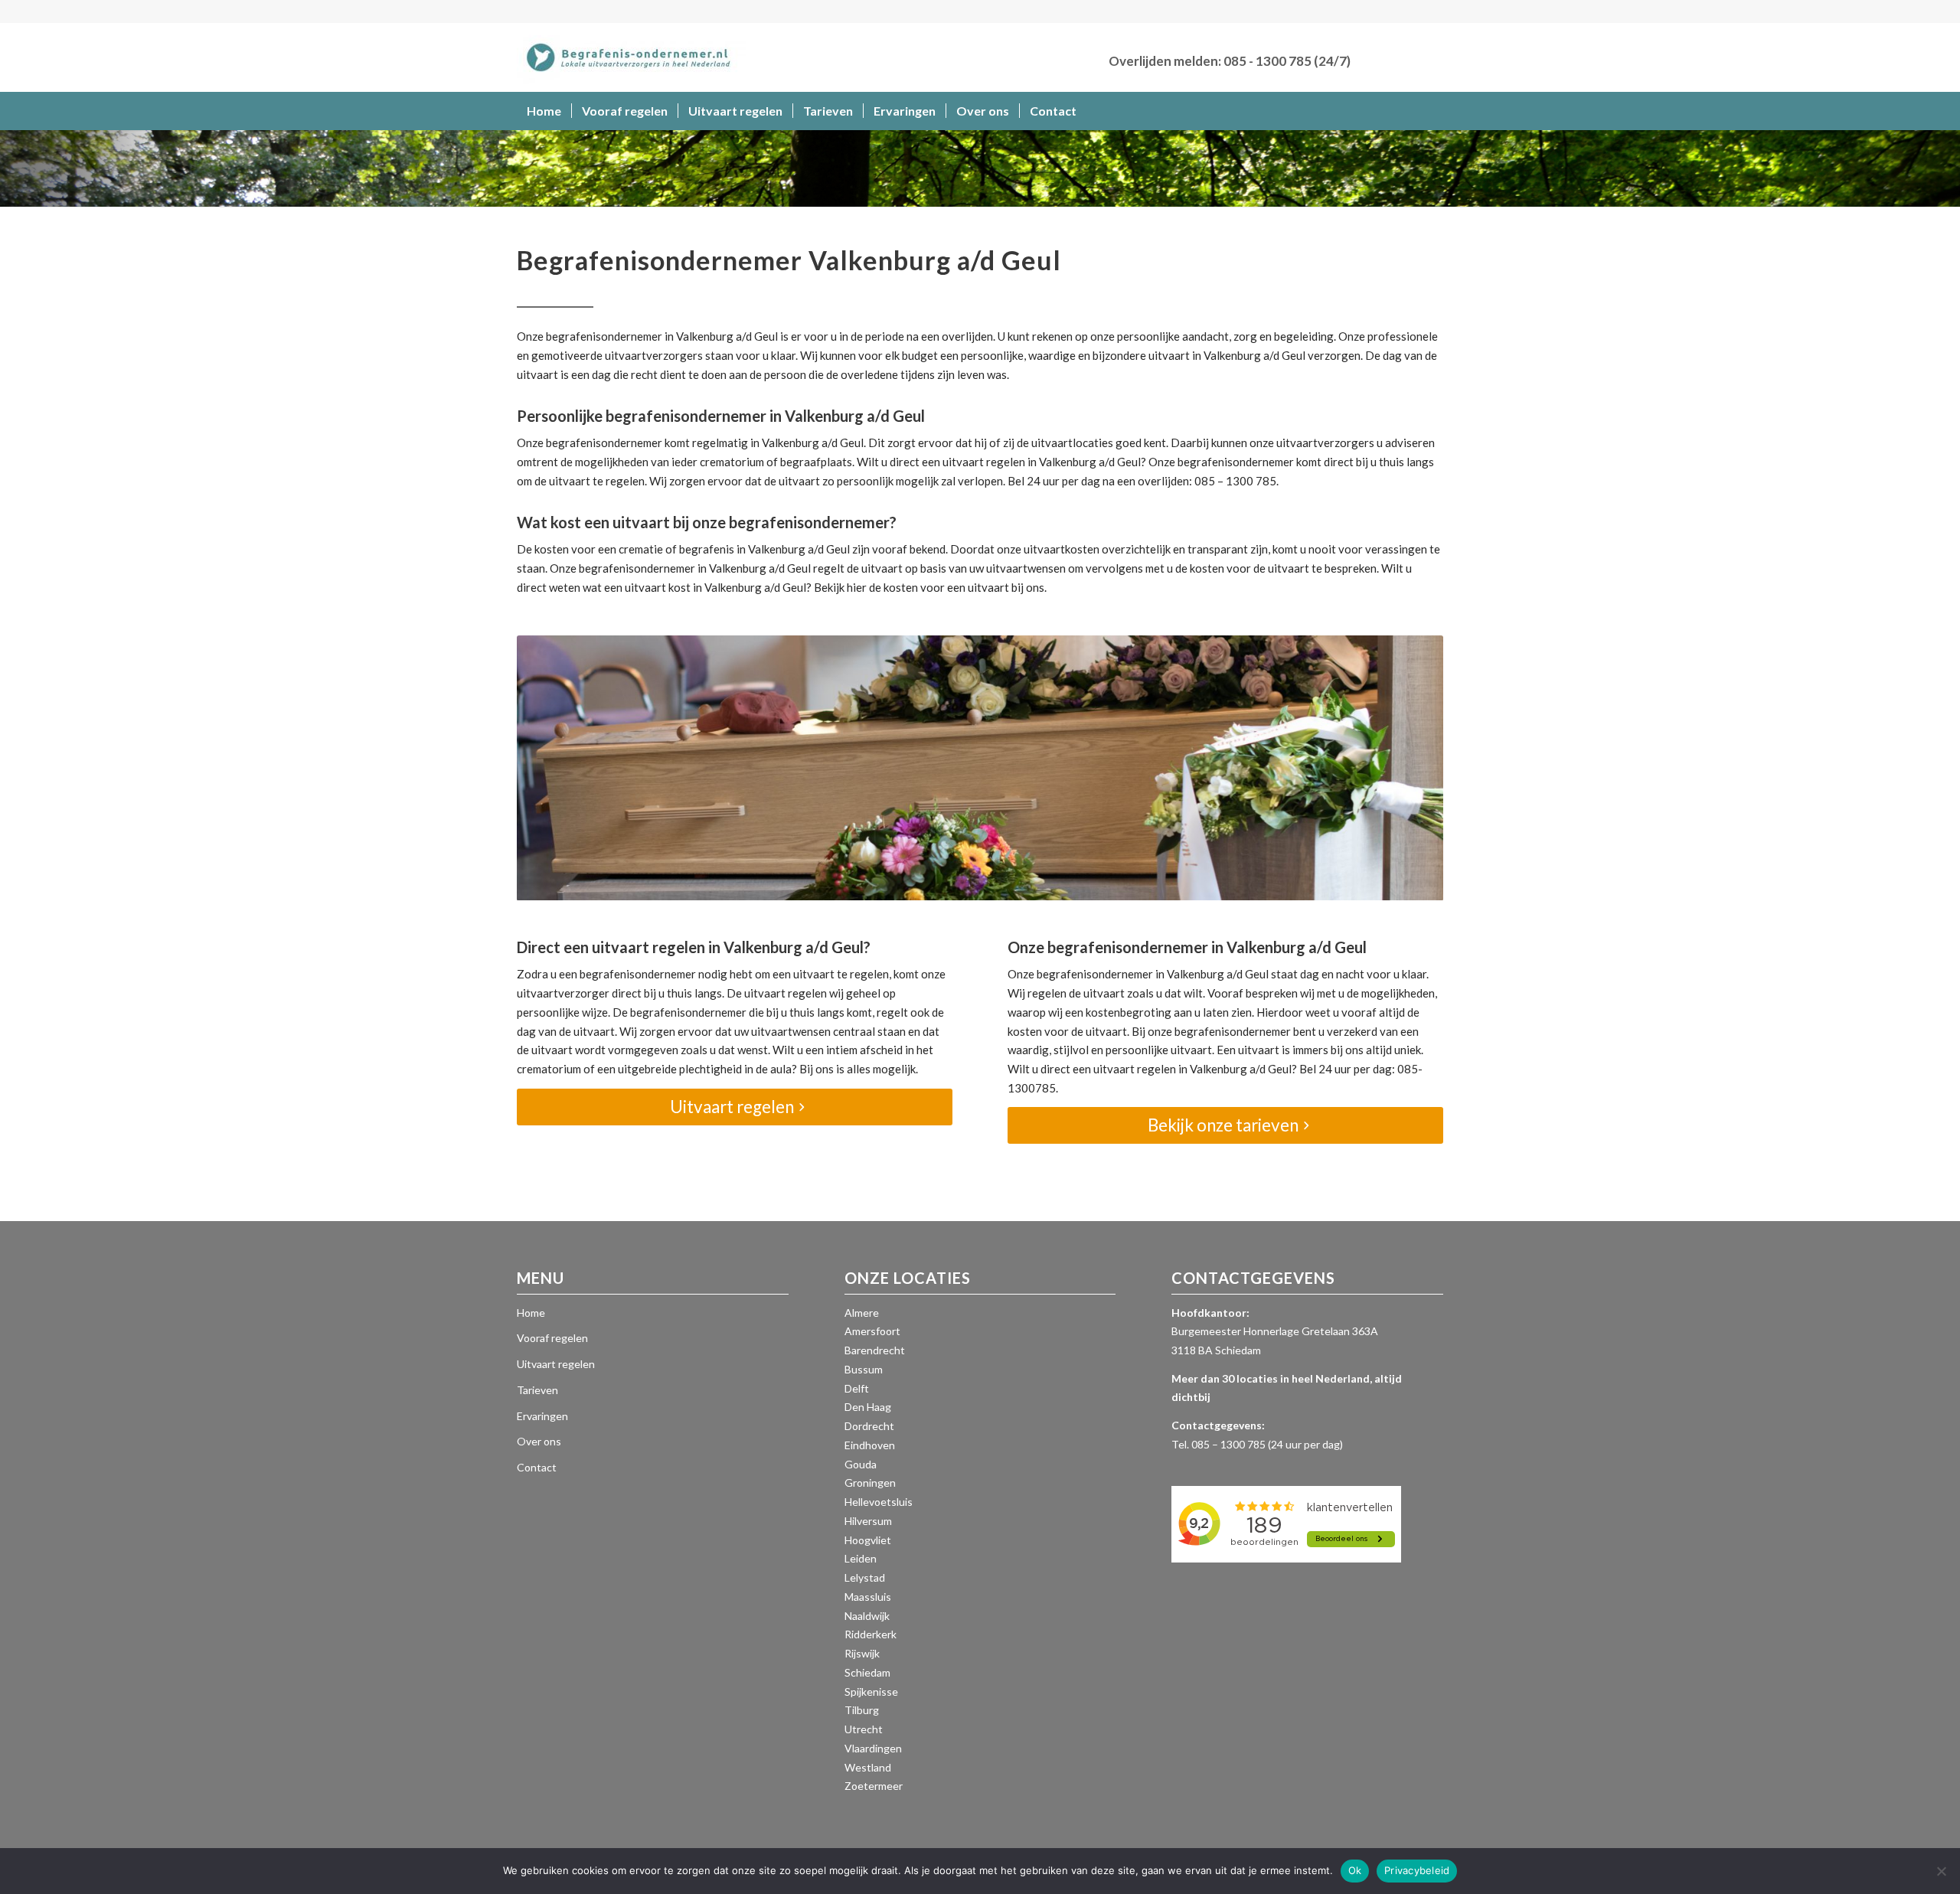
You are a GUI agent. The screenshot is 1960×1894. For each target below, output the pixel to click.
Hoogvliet (868, 1540)
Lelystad (865, 1577)
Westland (868, 1767)
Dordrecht (869, 1426)
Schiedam (867, 1672)
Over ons (539, 1441)
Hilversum (868, 1521)
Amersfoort (872, 1331)
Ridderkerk (871, 1634)
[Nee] (1941, 1871)
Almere (862, 1313)
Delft (857, 1388)
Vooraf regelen (552, 1338)
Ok (1355, 1870)
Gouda (861, 1464)
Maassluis (868, 1597)
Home (531, 1313)
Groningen (870, 1483)
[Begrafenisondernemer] (632, 57)
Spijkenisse (871, 1692)
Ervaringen (542, 1416)
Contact (537, 1467)
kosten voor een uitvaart (946, 587)
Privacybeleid (1417, 1870)
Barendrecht (875, 1350)
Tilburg (862, 1710)
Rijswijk (862, 1653)
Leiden (861, 1558)
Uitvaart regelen (556, 1364)
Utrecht (864, 1729)
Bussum (864, 1369)
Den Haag (868, 1407)
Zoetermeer (874, 1786)
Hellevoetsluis (879, 1502)
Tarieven (537, 1390)
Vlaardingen (873, 1748)
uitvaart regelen (984, 462)
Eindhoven (870, 1445)
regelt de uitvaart (858, 568)
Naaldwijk (867, 1616)
